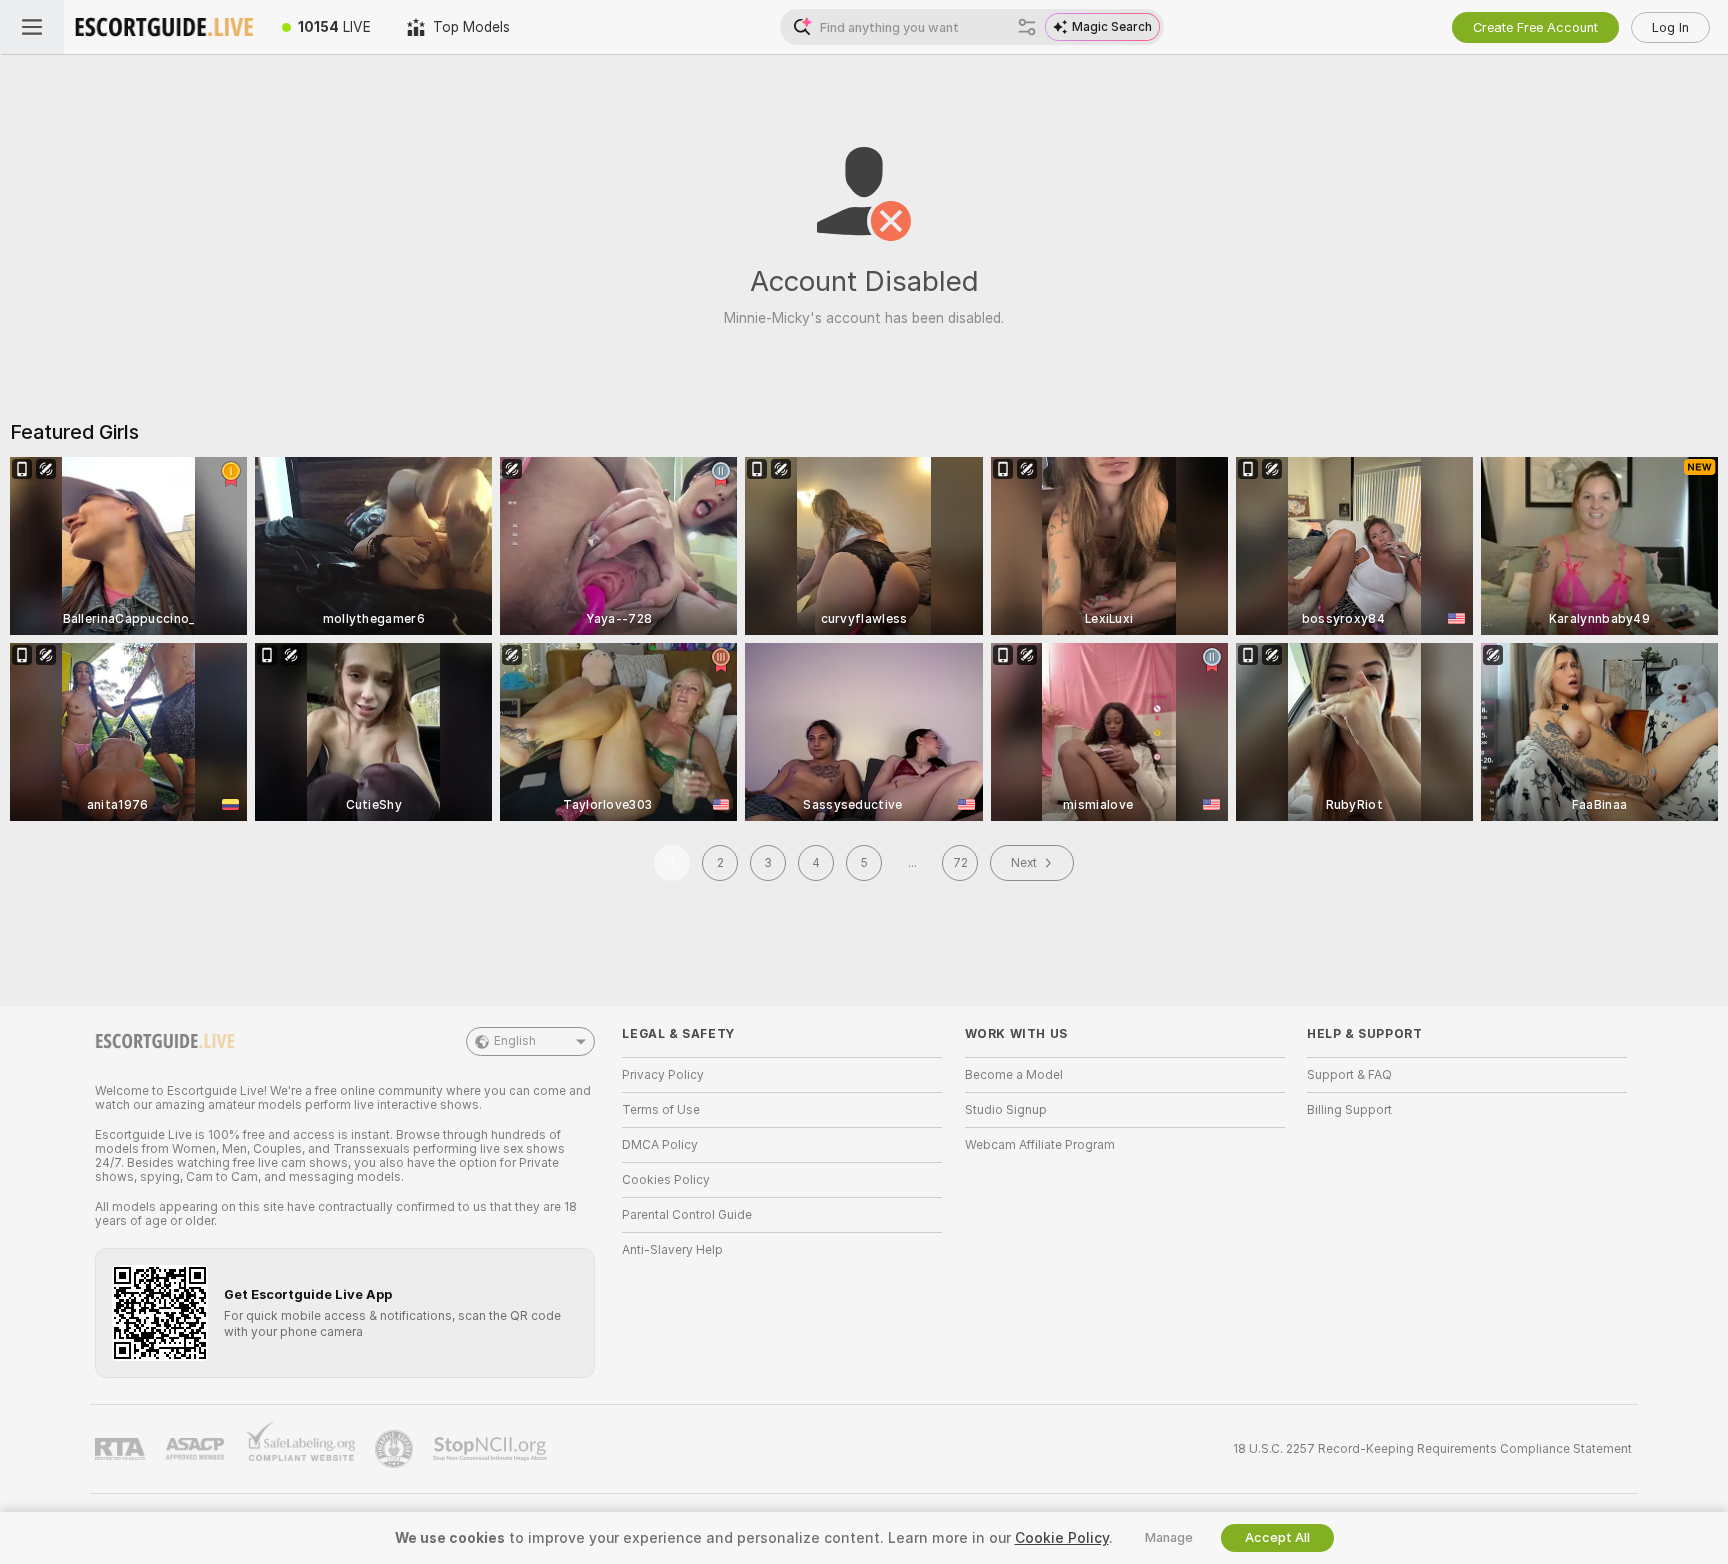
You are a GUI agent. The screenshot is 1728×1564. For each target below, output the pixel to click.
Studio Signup (1006, 1110)
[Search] (1027, 27)
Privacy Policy (663, 1075)
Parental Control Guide (687, 1215)
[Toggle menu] (32, 27)
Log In (1670, 27)
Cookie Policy (1062, 1538)
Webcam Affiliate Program (1040, 1145)
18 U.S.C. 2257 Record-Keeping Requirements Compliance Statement (1432, 1449)
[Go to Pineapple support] (396, 1449)
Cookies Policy (666, 1180)
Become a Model (1014, 1075)
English (515, 1041)
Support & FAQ (1349, 1075)
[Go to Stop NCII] (492, 1449)
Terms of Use (661, 1110)
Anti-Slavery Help (672, 1250)
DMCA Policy (660, 1145)
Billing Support (1349, 1110)
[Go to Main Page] (164, 27)
